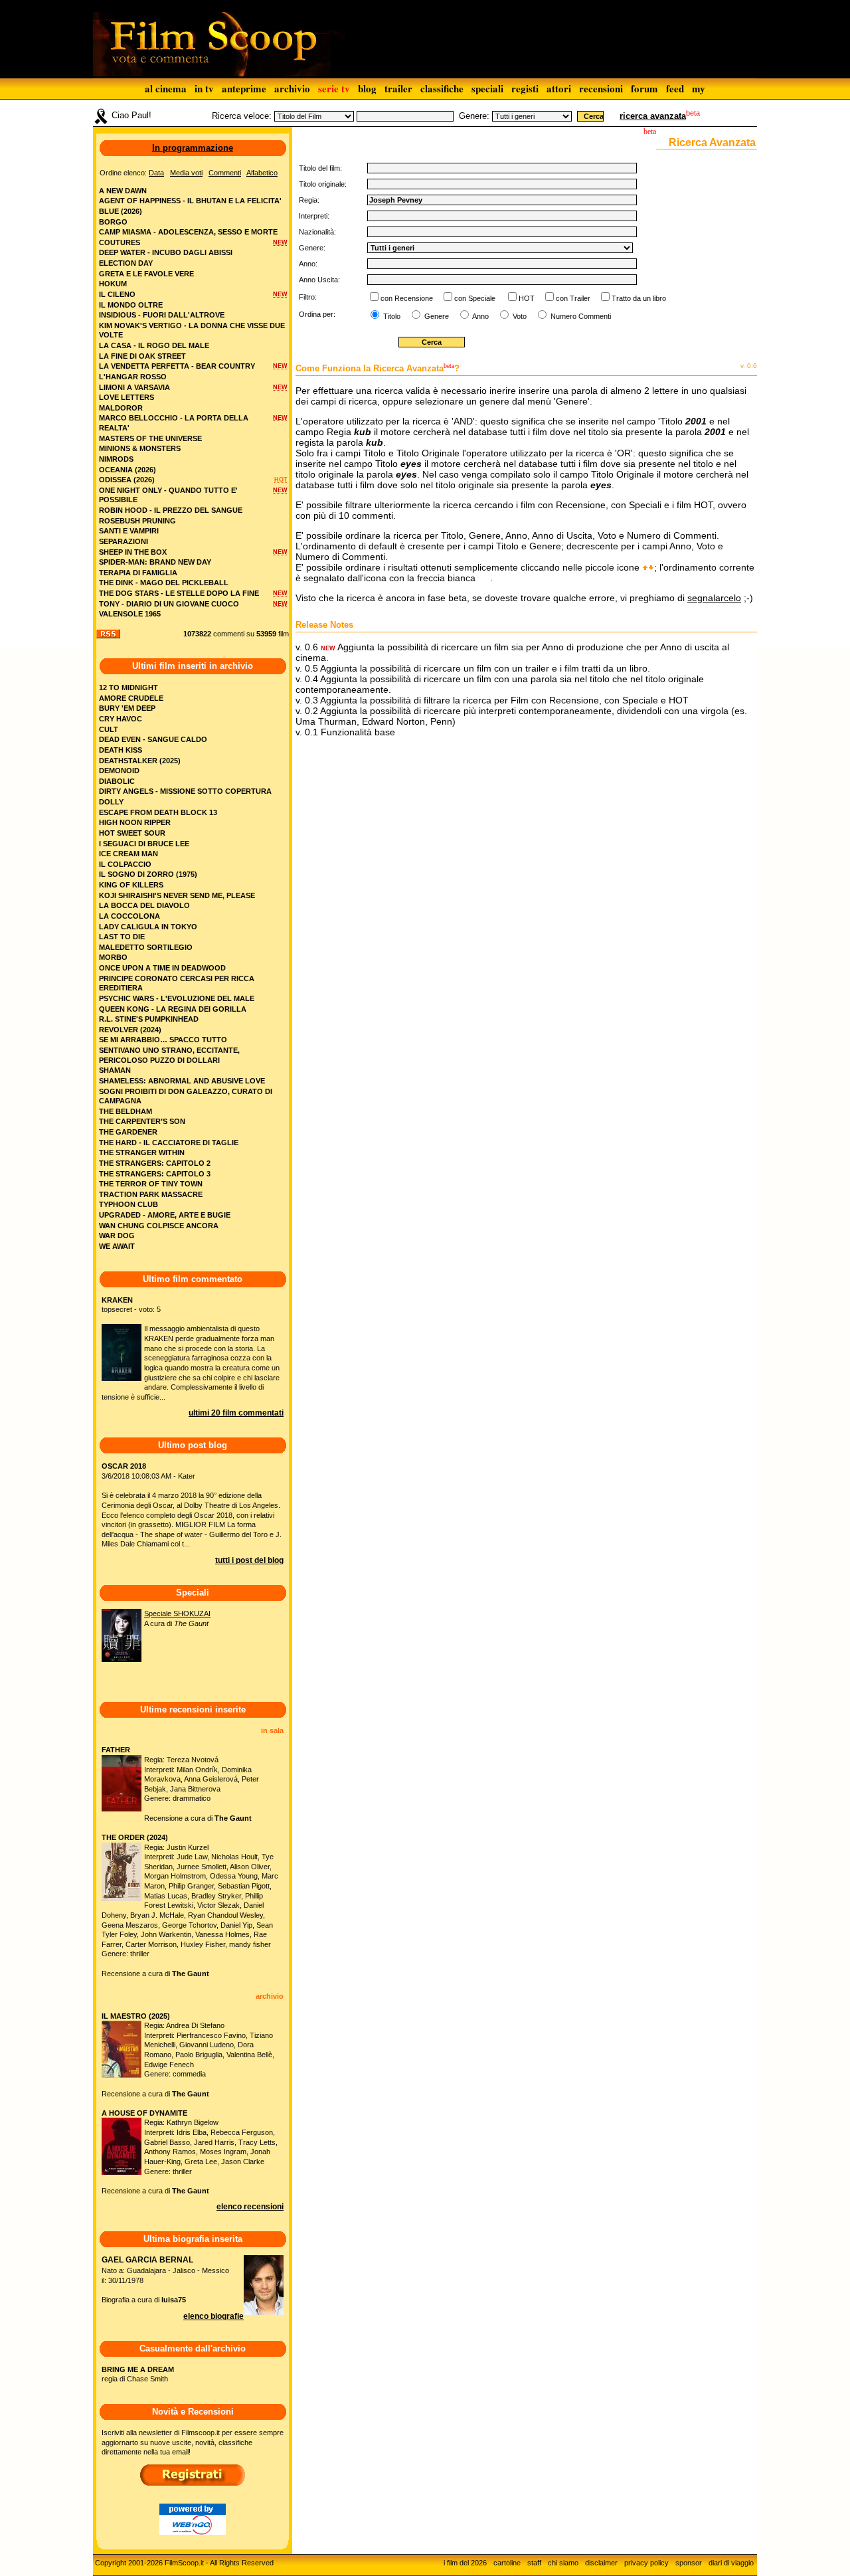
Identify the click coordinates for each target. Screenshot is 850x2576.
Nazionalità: (317, 232)
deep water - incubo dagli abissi (166, 252)
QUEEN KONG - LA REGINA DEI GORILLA (173, 1009)
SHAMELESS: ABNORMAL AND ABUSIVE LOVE (182, 1081)
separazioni (124, 541)
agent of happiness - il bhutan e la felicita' (190, 201)
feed (675, 88)
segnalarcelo (714, 598)
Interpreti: (314, 216)
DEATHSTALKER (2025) (140, 761)
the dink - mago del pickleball (164, 583)
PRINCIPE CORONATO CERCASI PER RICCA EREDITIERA (177, 983)
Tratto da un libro (639, 298)
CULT (109, 729)
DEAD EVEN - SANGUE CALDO (153, 739)
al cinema (166, 88)
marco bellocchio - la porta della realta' (174, 423)
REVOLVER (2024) (130, 1030)
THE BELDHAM (126, 1111)
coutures (120, 242)
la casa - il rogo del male (154, 345)
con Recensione (407, 298)
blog (367, 88)
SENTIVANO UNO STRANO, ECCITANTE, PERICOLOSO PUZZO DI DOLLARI (169, 1055)
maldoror (121, 408)
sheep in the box (133, 552)
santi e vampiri (129, 531)
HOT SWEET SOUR (132, 833)
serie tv (334, 88)
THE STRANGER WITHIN (142, 1152)
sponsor (689, 2563)
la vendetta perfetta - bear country (177, 366)
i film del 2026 (465, 2563)
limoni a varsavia (134, 387)
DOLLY (111, 802)
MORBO (113, 957)
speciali (487, 88)
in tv (204, 88)
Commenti (225, 173)
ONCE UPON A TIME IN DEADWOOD (162, 968)
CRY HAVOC (121, 719)
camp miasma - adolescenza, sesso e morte (188, 232)
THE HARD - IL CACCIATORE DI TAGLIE (169, 1143)
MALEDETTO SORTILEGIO (146, 947)
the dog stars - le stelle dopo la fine (179, 593)
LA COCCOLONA (129, 916)
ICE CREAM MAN (128, 854)
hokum (113, 284)
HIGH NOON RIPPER (135, 822)
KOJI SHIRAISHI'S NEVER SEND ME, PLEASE (177, 895)
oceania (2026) (127, 470)
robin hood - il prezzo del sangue (171, 510)
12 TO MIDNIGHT (128, 688)
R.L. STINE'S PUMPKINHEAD (149, 1019)
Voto (519, 316)
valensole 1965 (130, 614)
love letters (127, 397)
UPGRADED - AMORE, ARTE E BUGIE (165, 1215)
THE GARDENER (128, 1132)
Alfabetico (262, 173)
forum (644, 88)
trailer (398, 88)
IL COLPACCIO (125, 864)
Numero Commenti (581, 316)
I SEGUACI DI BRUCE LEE (144, 844)
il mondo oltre (131, 305)
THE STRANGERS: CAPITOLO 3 (155, 1174)
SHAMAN (115, 1070)
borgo (113, 222)
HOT (527, 298)
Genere (436, 316)
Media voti (186, 173)
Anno (480, 316)
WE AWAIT (117, 1246)
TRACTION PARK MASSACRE (151, 1194)
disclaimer (601, 2563)
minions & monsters (140, 448)
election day (126, 263)
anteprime (244, 88)
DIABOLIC (117, 781)
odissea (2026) (127, 480)
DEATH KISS (121, 750)
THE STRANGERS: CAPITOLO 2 (155, 1163)
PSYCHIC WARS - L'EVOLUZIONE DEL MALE (177, 998)
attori (559, 88)
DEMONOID (119, 771)
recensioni (601, 88)
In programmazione (193, 148)
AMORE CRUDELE (131, 698)
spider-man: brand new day (155, 562)
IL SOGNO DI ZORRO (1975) (148, 874)
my (699, 88)
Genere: (474, 116)
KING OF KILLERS (131, 885)
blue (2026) (121, 211)
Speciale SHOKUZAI (177, 1613)
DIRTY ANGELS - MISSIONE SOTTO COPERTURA (185, 791)
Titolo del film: (320, 168)
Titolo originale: (323, 184)
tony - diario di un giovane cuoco (169, 604)
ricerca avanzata (653, 116)
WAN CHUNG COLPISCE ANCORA (159, 1226)
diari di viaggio (731, 2563)
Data (156, 173)
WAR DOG (117, 1236)
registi (525, 88)
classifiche (442, 88)
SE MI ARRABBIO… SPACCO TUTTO (163, 1040)
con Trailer (573, 298)
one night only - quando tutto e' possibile (168, 495)
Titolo (391, 316)
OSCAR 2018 (124, 1466)
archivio (292, 88)
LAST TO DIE (122, 937)
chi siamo (563, 2563)
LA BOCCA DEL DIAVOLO (144, 905)
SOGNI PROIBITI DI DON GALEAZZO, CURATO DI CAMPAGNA (186, 1096)
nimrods (116, 459)
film (284, 634)
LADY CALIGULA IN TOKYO (148, 927)
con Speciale (475, 298)
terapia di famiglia (138, 573)
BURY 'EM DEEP (127, 708)
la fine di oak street (142, 356)
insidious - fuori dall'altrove (162, 315)
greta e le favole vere (146, 274)
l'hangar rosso (133, 377)
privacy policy (646, 2563)
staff (534, 2563)
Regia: (309, 200)
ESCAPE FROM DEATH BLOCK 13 (158, 812)
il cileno (117, 294)
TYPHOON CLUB (128, 1204)
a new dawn (123, 191)
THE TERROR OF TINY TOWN (151, 1184)
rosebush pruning (137, 521)
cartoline (507, 2563)
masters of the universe (150, 438)
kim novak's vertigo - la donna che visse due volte (192, 330)
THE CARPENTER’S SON (142, 1121)
